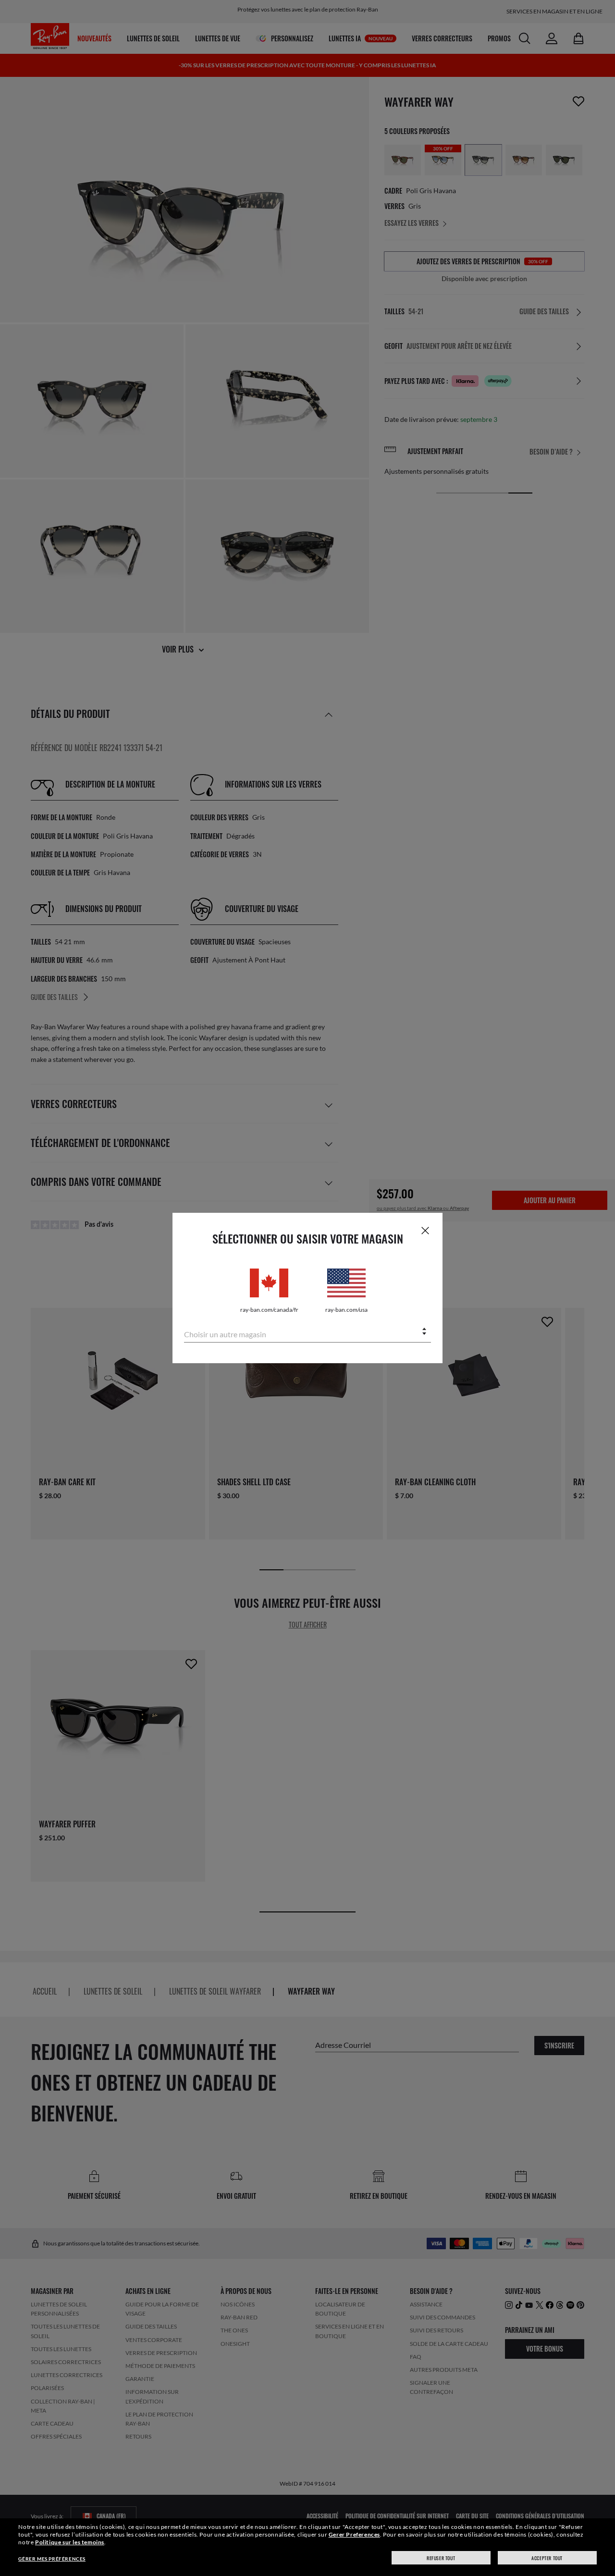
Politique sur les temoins (70, 2542)
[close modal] (425, 1230)
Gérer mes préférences (52, 2559)
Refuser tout (441, 2558)
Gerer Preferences (354, 2534)
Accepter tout (547, 2558)
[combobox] (307, 1332)
